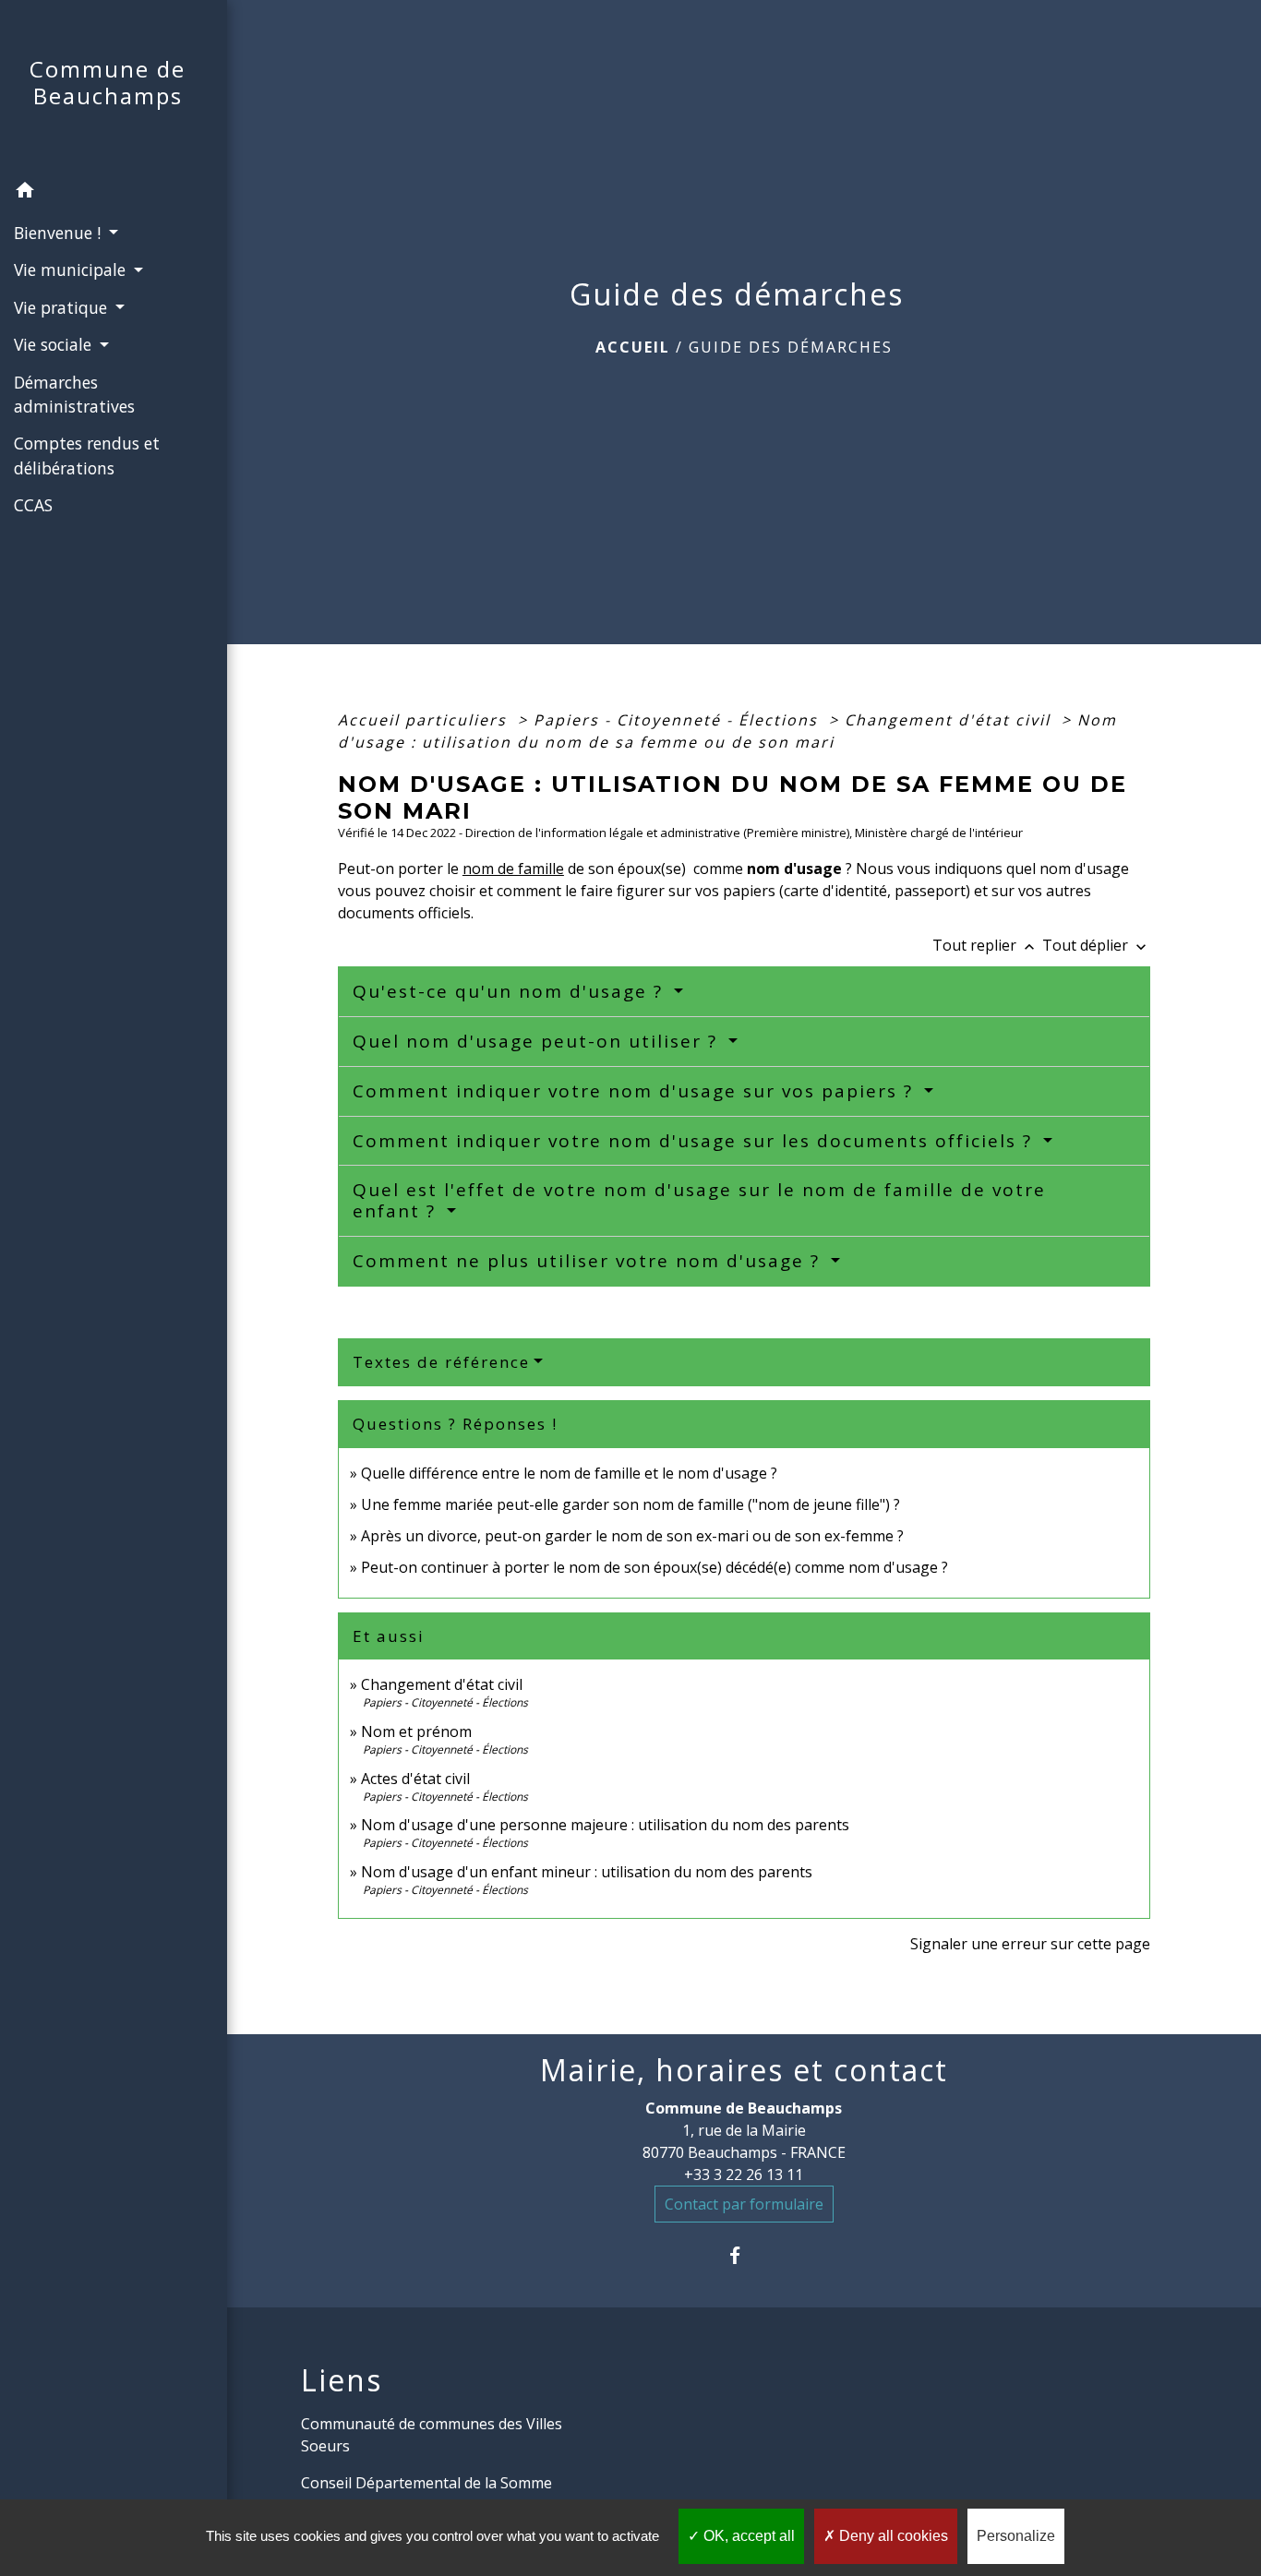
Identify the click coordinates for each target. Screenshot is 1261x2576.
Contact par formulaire (744, 2204)
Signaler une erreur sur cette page (1030, 1944)
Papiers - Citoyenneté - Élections (679, 720)
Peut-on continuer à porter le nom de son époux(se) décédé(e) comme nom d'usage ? (655, 1567)
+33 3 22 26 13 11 (744, 2175)
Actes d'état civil (415, 1779)
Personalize (1016, 2536)
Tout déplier (1096, 945)
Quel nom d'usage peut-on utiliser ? (538, 1041)
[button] (114, 193)
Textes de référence (441, 1362)
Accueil (633, 347)
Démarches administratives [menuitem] (74, 394)
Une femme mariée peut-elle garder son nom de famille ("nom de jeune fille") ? (630, 1504)
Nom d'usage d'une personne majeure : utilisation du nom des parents (605, 1825)
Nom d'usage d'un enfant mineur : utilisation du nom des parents (587, 1872)
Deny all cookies (892, 2536)
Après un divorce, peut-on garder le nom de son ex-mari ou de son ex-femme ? (634, 1536)
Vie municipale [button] (72, 270)
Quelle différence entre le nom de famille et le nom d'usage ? (569, 1473)
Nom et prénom (416, 1731)
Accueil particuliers (425, 720)
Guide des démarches (791, 347)
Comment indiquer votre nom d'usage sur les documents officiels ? (696, 1141)
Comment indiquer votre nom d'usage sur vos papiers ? (636, 1091)
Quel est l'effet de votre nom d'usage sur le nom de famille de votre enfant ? (699, 1200)
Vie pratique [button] (63, 307)
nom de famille (513, 869)
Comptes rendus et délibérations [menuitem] (87, 455)
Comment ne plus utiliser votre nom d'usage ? (589, 1261)
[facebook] (744, 2255)
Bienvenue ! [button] (60, 233)
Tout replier (985, 945)
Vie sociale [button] (55, 344)
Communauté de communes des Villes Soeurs (432, 2435)
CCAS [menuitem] (33, 505)
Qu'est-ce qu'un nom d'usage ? (511, 991)
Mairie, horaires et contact (744, 2070)
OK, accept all (747, 2536)
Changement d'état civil (950, 720)
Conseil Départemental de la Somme (426, 2483)
